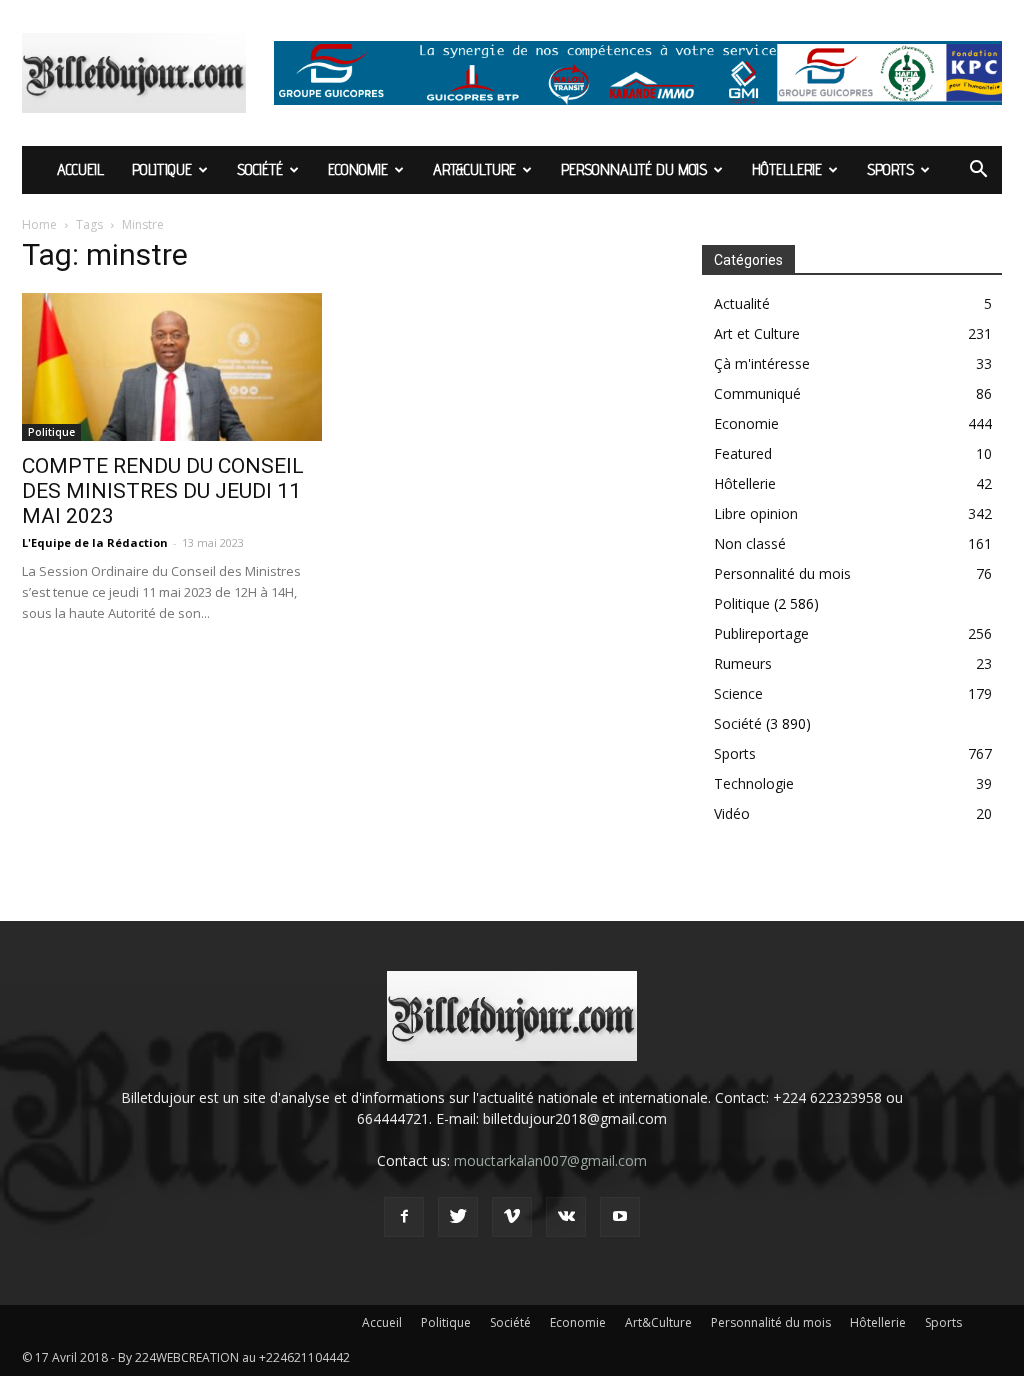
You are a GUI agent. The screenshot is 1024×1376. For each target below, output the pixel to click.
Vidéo (732, 813)
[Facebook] (404, 1217)
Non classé (750, 543)
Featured (743, 453)
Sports (890, 169)
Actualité (742, 303)
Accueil (80, 169)
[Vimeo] (512, 1217)
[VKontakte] (566, 1217)
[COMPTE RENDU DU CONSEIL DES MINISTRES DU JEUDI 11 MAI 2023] (172, 367)
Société (260, 169)
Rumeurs (743, 663)
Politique (162, 169)
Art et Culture (757, 333)
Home (39, 224)
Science (738, 693)
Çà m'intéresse (762, 363)
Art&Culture (474, 169)
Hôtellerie (787, 169)
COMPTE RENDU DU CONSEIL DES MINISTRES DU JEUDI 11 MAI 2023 (163, 491)
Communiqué (757, 393)
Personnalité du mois (634, 169)
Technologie (754, 783)
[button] (978, 171)
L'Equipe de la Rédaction (95, 542)
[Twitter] (458, 1217)
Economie (358, 169)
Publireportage (761, 633)
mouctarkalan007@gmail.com (550, 1160)
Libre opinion (756, 513)
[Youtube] (620, 1217)
